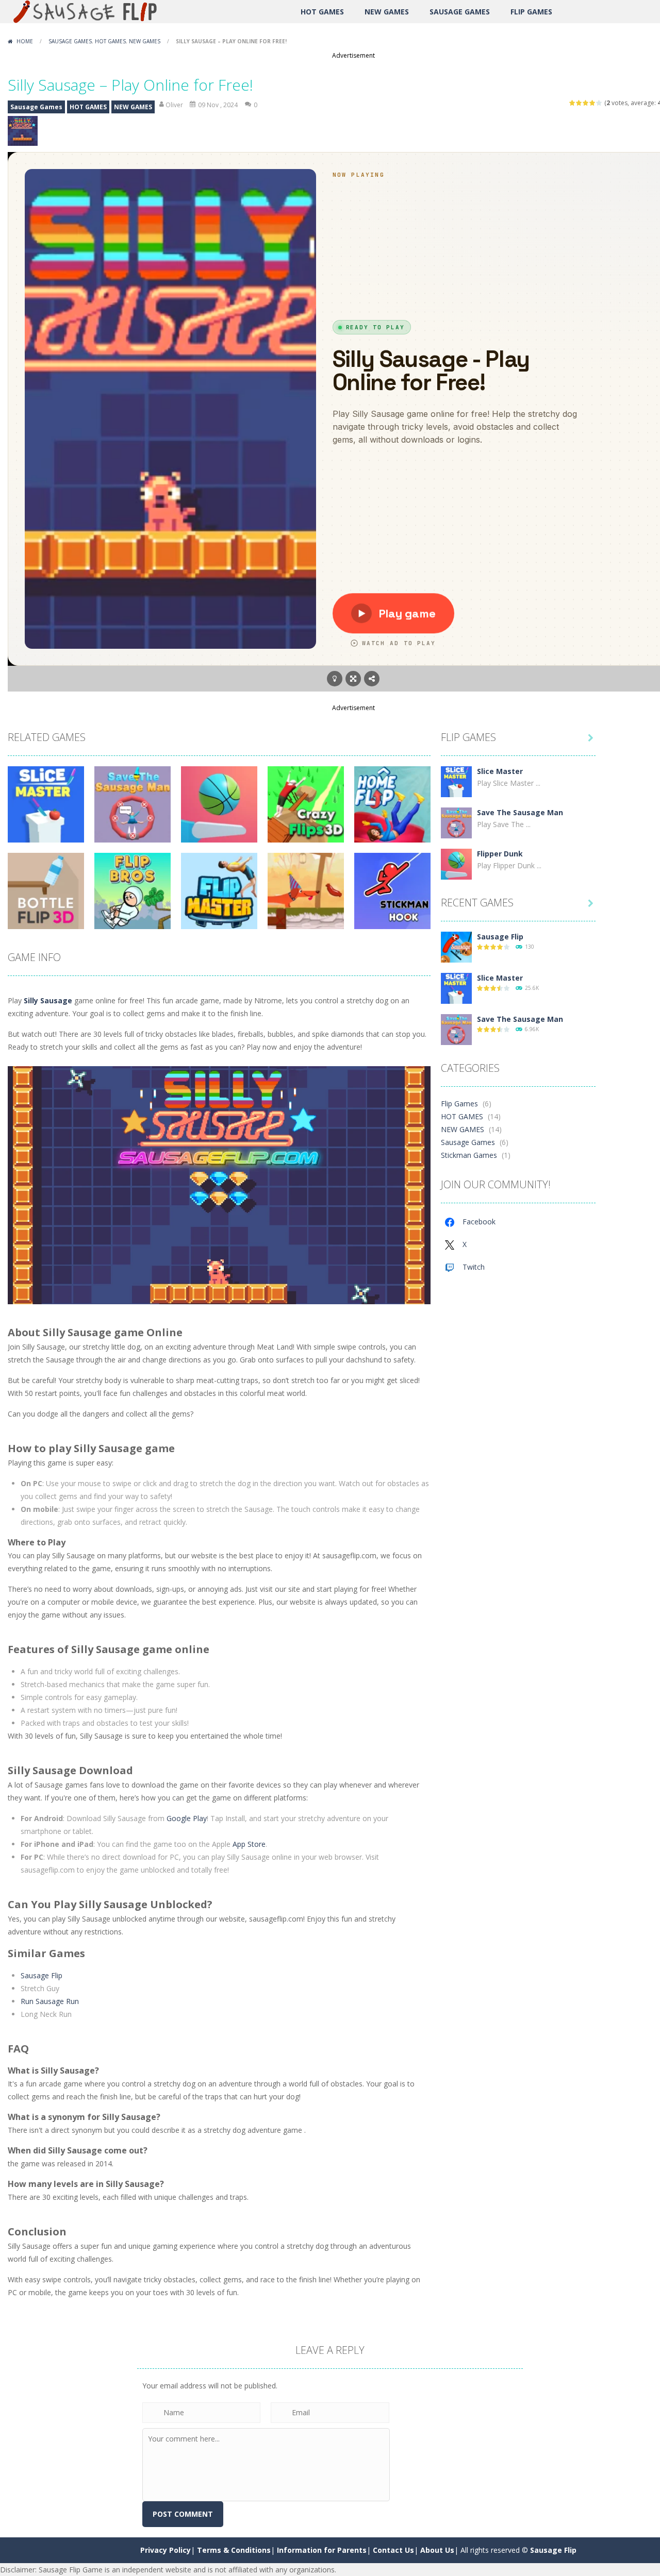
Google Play (187, 1818)
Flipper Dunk (500, 854)
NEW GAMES (387, 12)
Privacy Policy (166, 2550)
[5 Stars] (599, 103)
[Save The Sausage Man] (456, 822)
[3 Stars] (586, 103)
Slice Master (500, 771)
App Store (249, 1844)
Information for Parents (322, 2550)
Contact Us (393, 2550)
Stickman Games (469, 1155)
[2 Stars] (579, 103)
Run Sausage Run (50, 2001)
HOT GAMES (322, 12)
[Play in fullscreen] (353, 679)
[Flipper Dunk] (456, 863)
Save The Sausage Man (520, 812)
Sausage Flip (42, 1975)
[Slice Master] (456, 781)
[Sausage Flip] (88, 11)
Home (25, 41)
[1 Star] (573, 103)
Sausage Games (460, 12)
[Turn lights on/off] (335, 679)
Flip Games (531, 12)
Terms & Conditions (234, 2550)
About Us (437, 2550)
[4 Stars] (593, 103)
